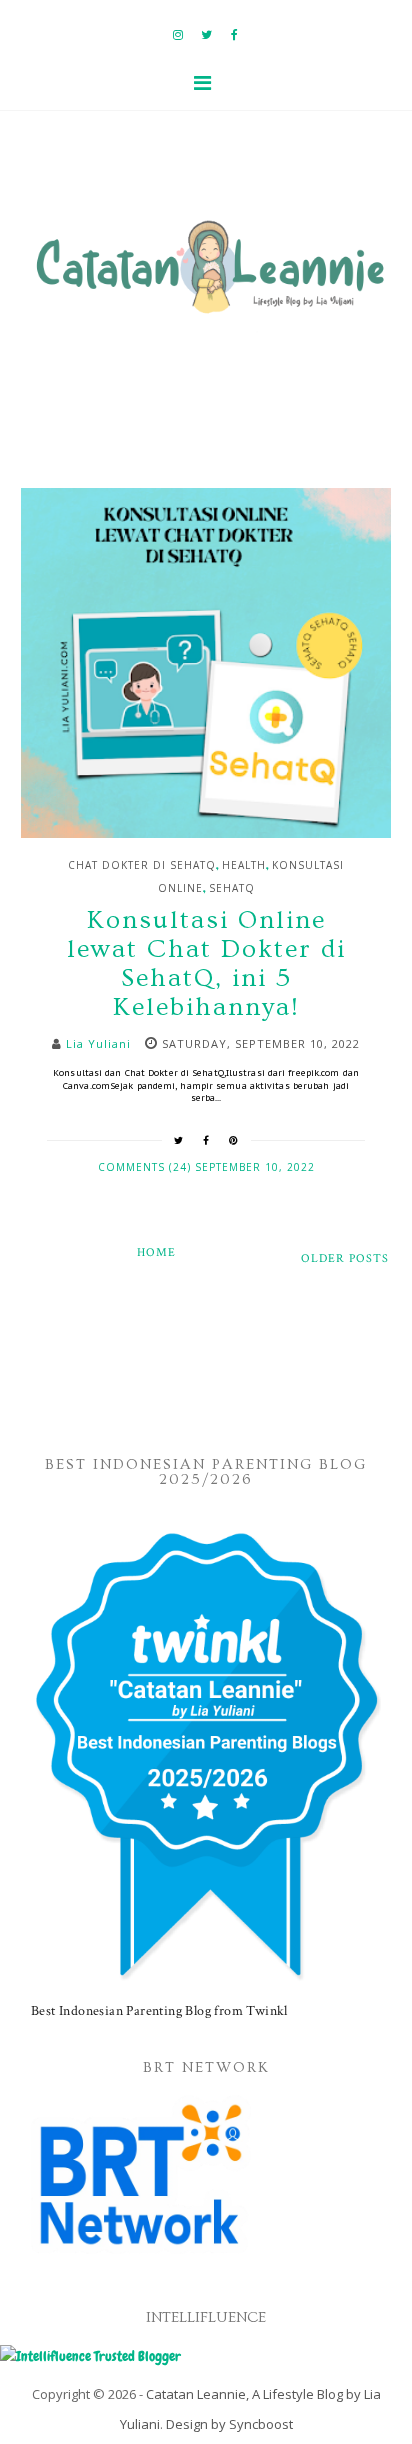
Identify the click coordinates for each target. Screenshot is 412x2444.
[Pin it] (234, 1140)
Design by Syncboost (229, 2424)
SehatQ (232, 888)
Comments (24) (146, 1167)
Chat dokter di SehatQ (142, 865)
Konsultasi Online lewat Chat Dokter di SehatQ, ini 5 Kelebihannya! (206, 964)
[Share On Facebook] (206, 1140)
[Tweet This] (179, 1140)
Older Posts (345, 1258)
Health (244, 865)
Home (156, 1252)
